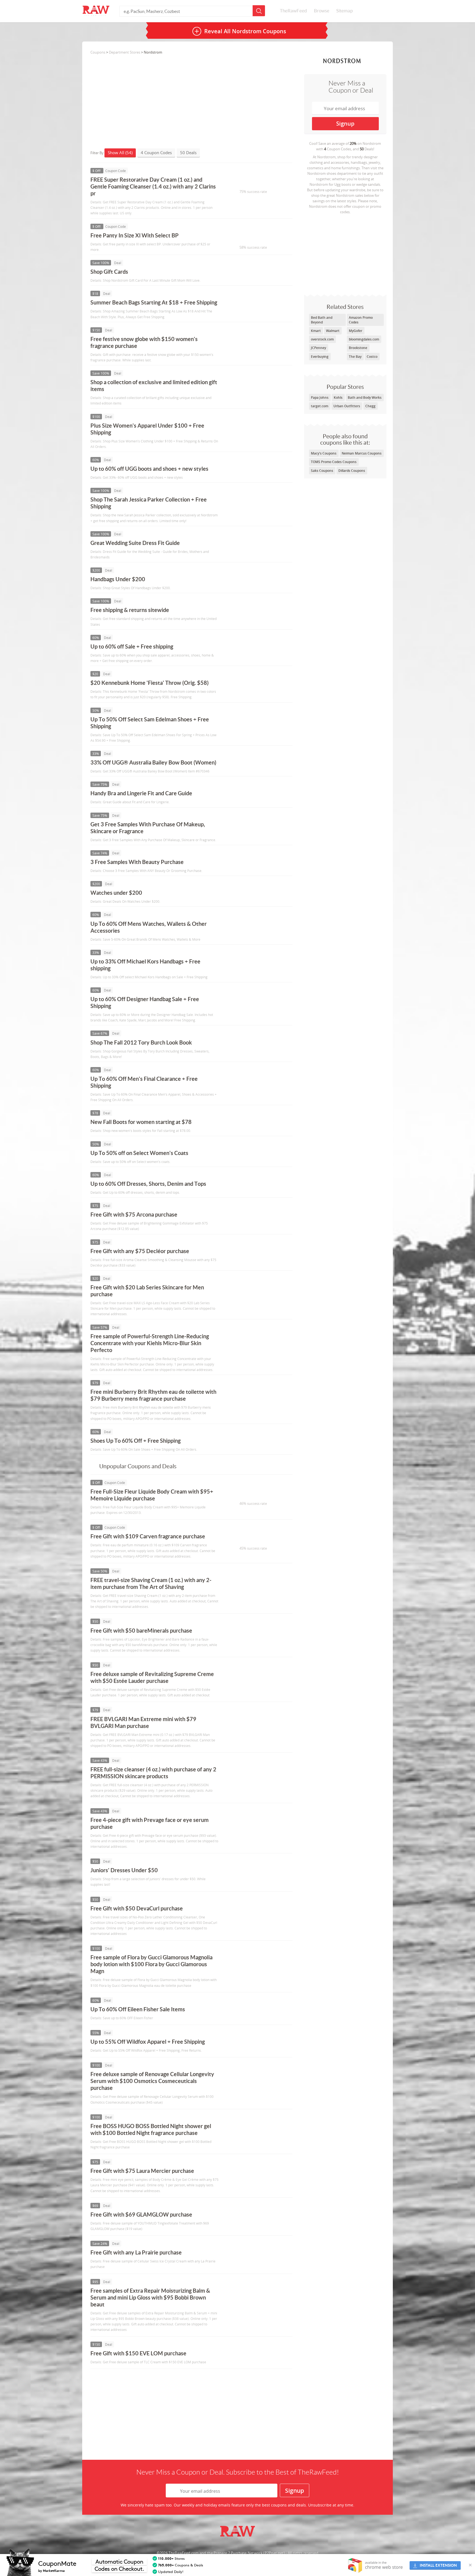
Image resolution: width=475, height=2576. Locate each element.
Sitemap (344, 11)
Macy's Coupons (324, 453)
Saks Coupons (322, 471)
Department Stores (125, 52)
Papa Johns (320, 398)
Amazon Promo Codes (361, 320)
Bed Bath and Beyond (322, 320)
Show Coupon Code (250, 182)
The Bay (355, 357)
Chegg (370, 406)
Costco (372, 357)
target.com (320, 406)
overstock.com (322, 339)
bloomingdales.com (364, 339)
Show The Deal (245, 274)
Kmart (316, 331)
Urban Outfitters (347, 406)
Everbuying (320, 357)
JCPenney (318, 348)
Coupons (98, 52)
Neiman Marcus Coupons (362, 453)
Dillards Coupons (352, 471)
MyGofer (356, 331)
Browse (322, 11)
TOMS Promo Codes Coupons (334, 462)
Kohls (338, 398)
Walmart (333, 331)
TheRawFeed (293, 11)
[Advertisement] (345, 253)
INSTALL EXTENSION (438, 2565)
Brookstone (358, 348)
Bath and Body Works (365, 398)
